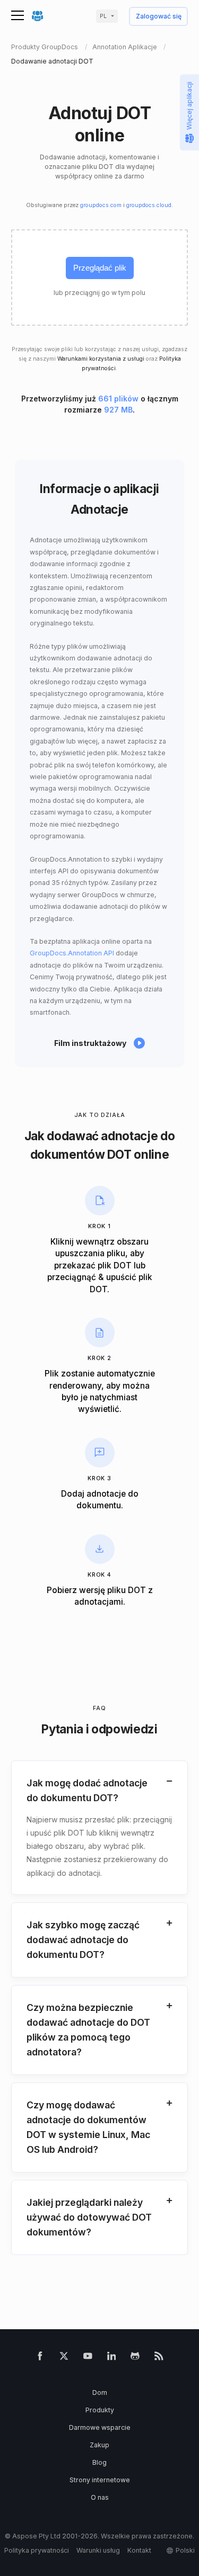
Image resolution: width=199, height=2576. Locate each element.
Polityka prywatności (37, 2550)
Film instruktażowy (90, 1043)
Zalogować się (159, 17)
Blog (99, 2462)
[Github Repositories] (135, 2358)
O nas (100, 2497)
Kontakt (139, 2550)
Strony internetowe (100, 2480)
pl (103, 16)
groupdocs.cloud (149, 205)
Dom (100, 2392)
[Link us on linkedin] (112, 2358)
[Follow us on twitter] (64, 2358)
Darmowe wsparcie (100, 2427)
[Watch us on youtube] (88, 2358)
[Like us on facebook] (40, 2358)
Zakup (99, 2445)
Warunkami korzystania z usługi (101, 359)
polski (185, 2550)
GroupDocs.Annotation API (72, 953)
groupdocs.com (101, 205)
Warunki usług (98, 2550)
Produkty (100, 2410)
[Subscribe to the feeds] (159, 2358)
